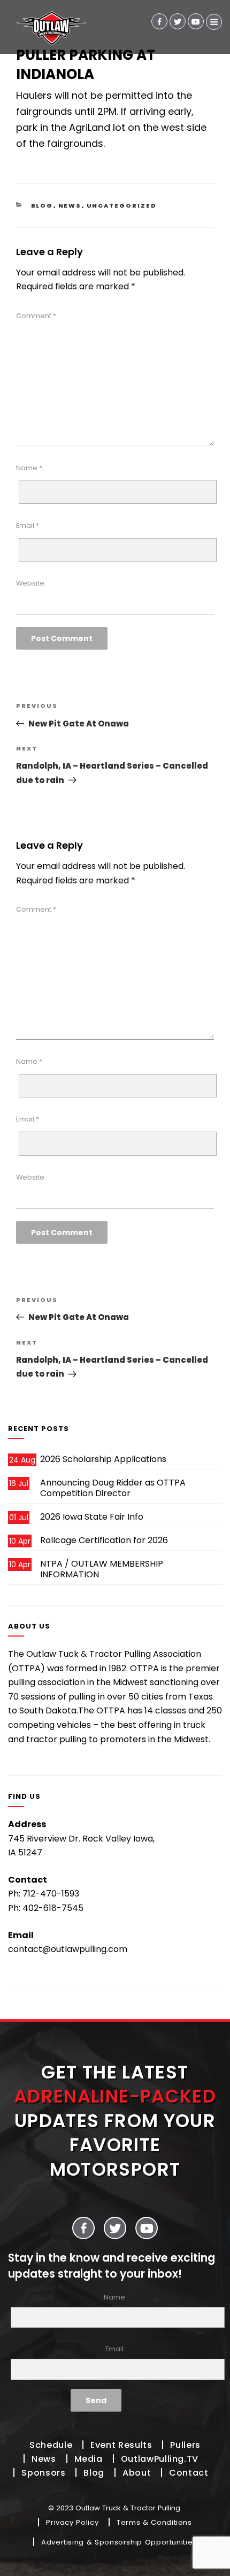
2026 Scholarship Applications (103, 1459)
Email (28, 526)
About (137, 2473)
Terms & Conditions (154, 2522)
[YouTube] (147, 2228)
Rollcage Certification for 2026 (104, 1540)
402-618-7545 (53, 1908)
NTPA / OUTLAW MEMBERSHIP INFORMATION (102, 1569)
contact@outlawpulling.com (68, 1949)
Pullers (185, 2445)
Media (89, 2459)
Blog (42, 206)
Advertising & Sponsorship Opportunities (119, 2542)
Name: (115, 2297)
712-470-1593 (51, 1894)
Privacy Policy (72, 2522)
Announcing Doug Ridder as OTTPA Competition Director (113, 1488)
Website (30, 583)
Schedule (51, 2445)
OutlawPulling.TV (160, 2459)
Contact (189, 2473)
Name (29, 468)
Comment (36, 316)
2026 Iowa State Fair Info (92, 1517)
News (70, 206)
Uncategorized (122, 206)
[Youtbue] (196, 21)
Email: (115, 2349)
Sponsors (43, 2473)
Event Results (121, 2445)
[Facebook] (159, 21)
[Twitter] (178, 21)
